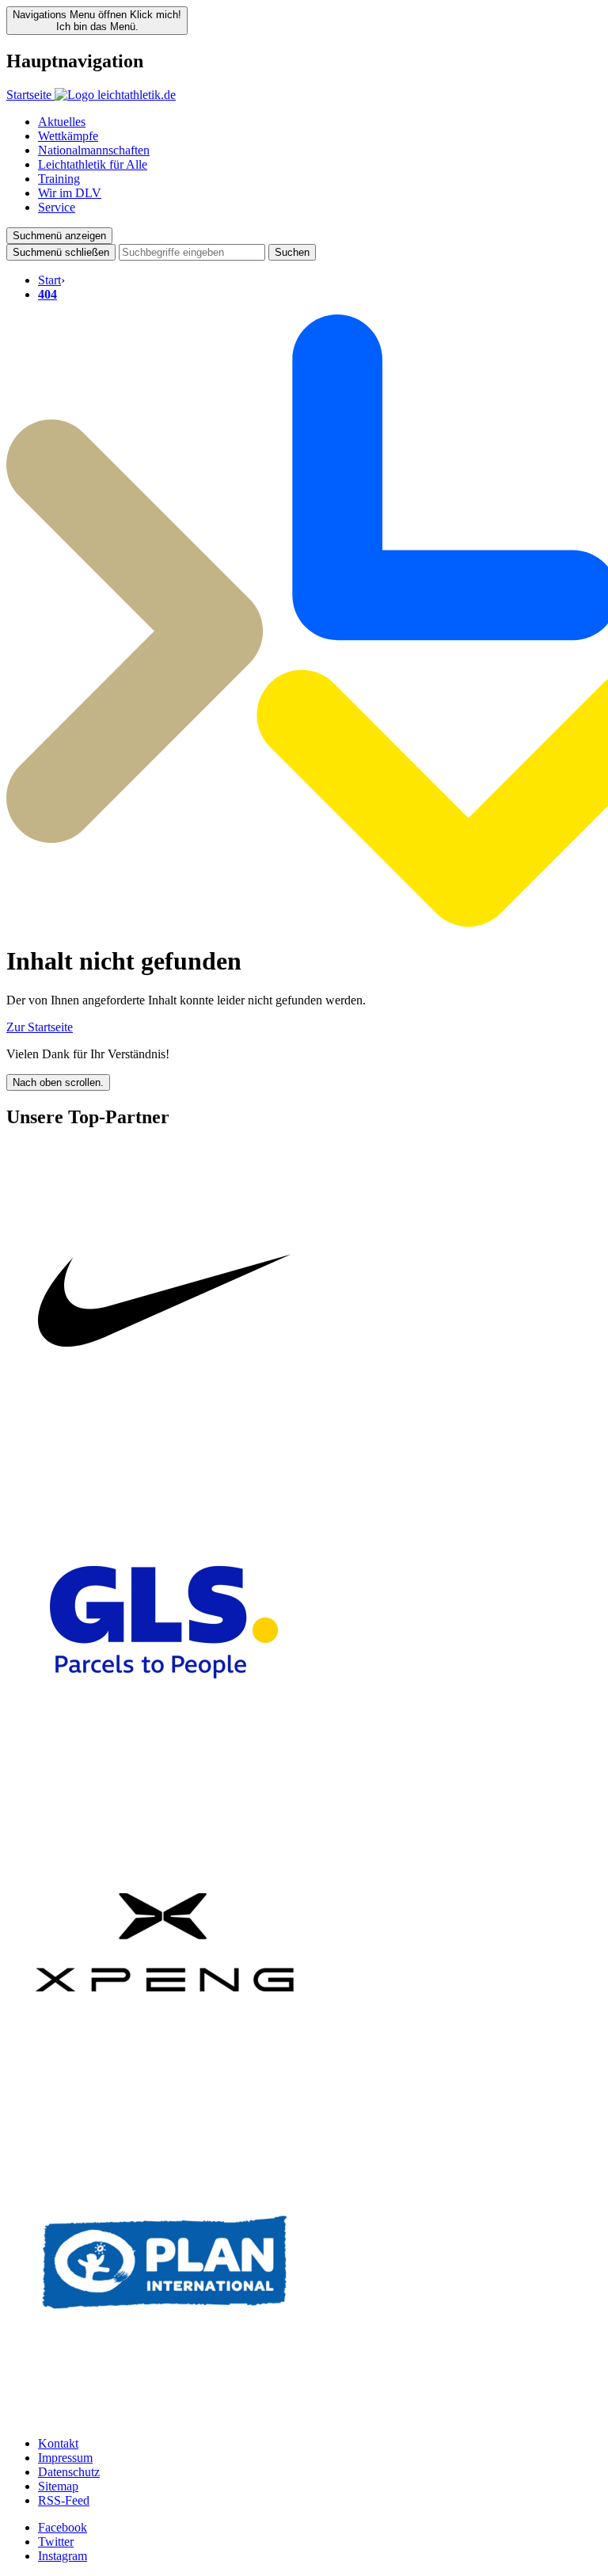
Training (59, 179)
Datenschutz (69, 2472)
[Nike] (165, 1456)
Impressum (65, 2458)
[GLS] (165, 1776)
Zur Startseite (40, 1027)
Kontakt (58, 2443)
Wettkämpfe (68, 136)
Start (49, 280)
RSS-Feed (64, 2500)
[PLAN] (165, 2416)
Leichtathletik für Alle (93, 164)
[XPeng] (165, 2096)
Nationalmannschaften (94, 150)
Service (57, 207)
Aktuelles (62, 122)
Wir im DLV (70, 193)
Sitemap (58, 2486)
